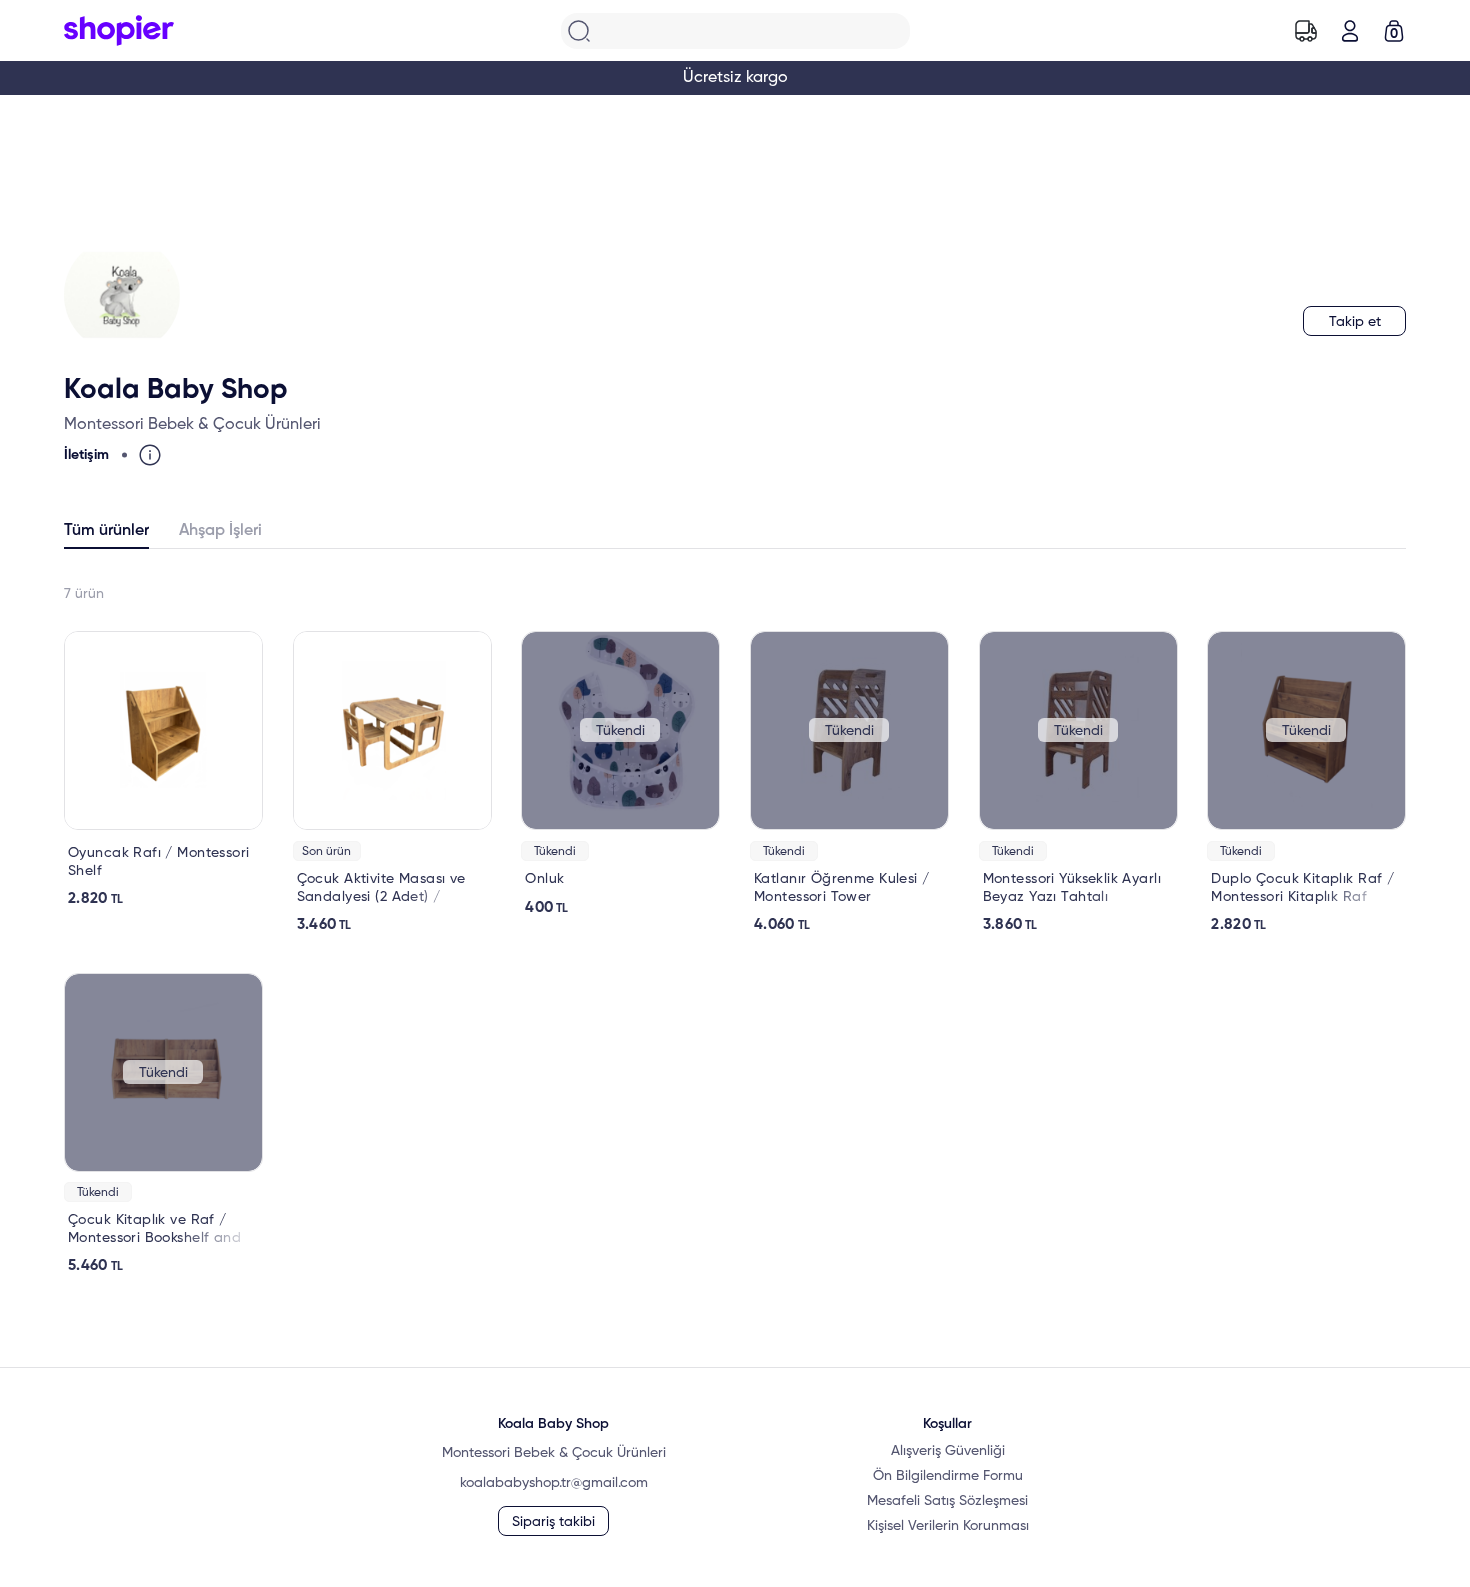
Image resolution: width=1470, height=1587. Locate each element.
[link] (163, 769)
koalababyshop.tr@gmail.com (554, 1483)
